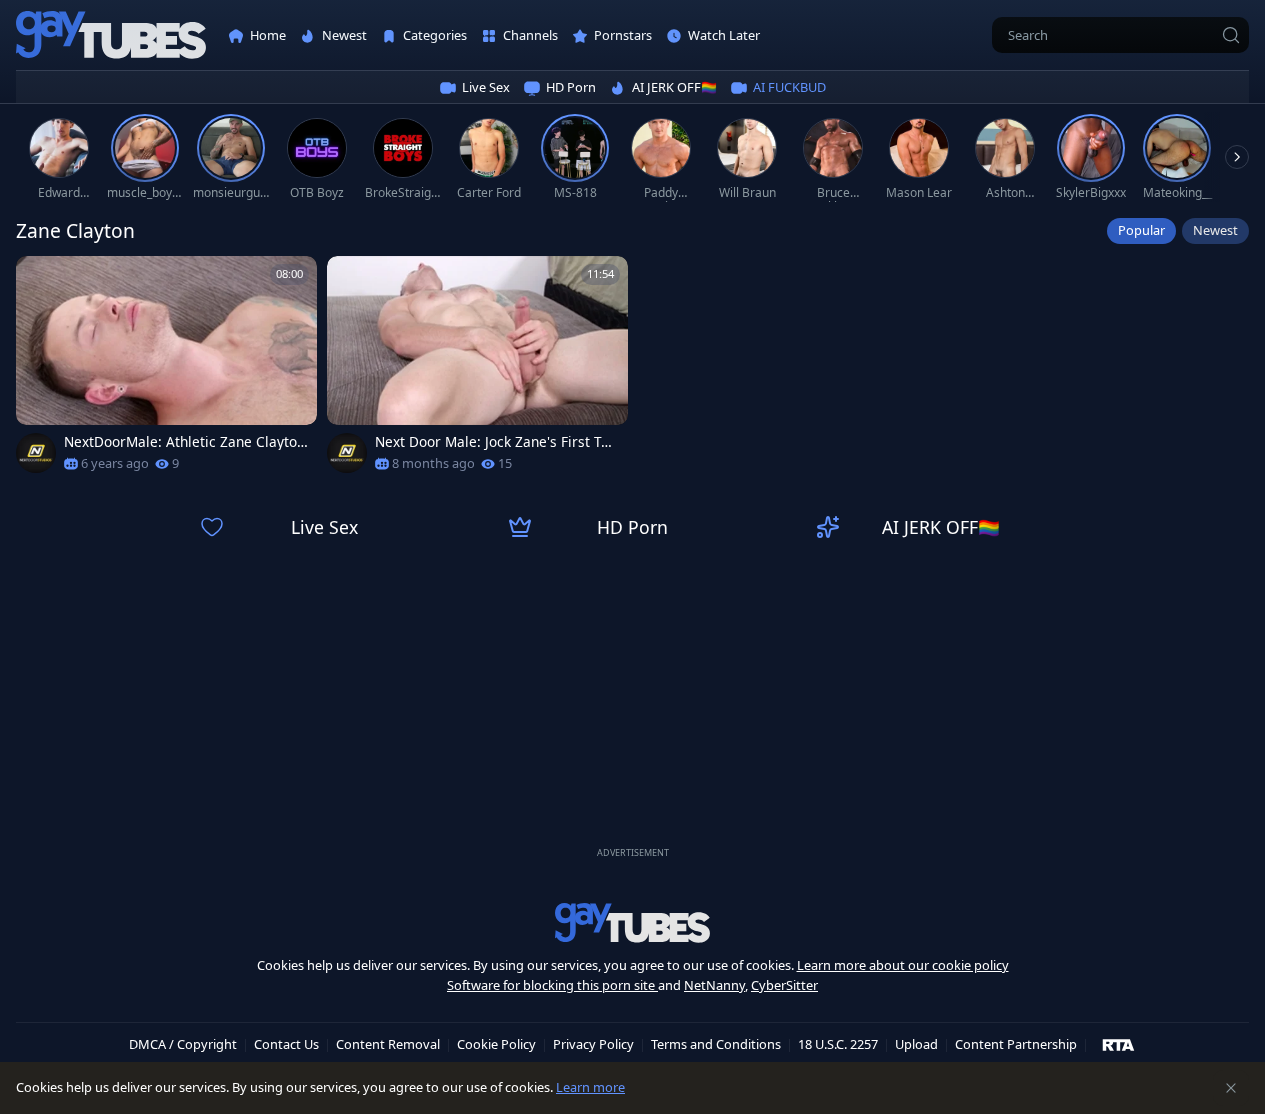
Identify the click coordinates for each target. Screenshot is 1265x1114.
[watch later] (40, 280)
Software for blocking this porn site (552, 985)
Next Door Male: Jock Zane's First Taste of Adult (495, 442)
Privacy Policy (593, 1044)
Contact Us (286, 1044)
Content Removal (388, 1044)
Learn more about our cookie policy (903, 965)
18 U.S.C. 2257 (838, 1044)
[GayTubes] (111, 35)
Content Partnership (1016, 1044)
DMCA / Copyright (183, 1044)
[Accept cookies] (1231, 1088)
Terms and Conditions (716, 1044)
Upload (916, 1044)
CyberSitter (784, 985)
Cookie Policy (496, 1044)
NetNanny (714, 985)
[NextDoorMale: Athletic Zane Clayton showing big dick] (166, 370)
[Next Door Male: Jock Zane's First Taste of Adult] (477, 370)
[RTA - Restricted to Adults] (1118, 1044)
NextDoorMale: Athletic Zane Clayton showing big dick (184, 442)
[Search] (1231, 35)
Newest (1215, 230)
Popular (1141, 230)
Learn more (590, 1087)
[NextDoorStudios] (36, 453)
